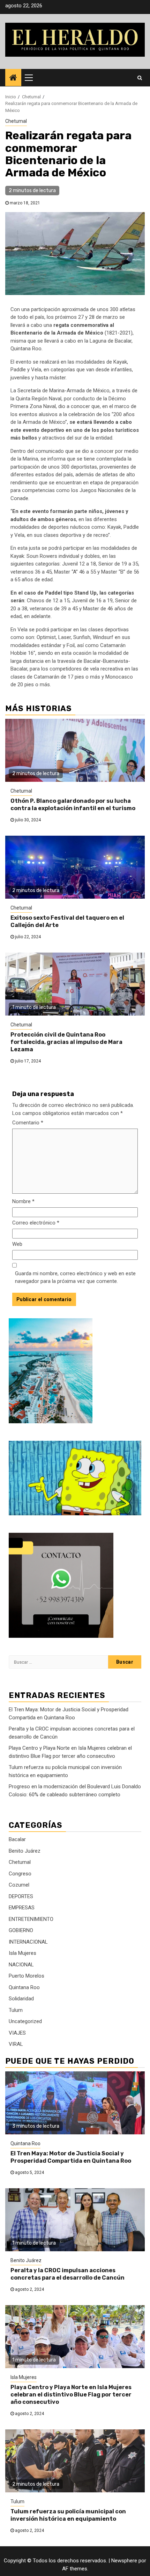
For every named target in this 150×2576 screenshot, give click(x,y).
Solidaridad (21, 1999)
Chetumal (16, 121)
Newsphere (124, 2561)
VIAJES (17, 2033)
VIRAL (16, 2044)
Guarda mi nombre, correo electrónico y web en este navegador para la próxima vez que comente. (75, 1278)
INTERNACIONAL (28, 1942)
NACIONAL (21, 1965)
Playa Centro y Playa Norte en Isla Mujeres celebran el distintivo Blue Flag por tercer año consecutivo (71, 2395)
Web (17, 1244)
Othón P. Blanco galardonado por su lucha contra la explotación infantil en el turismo (73, 805)
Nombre (23, 1201)
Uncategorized (25, 2021)
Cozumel (19, 1885)
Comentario (28, 1123)
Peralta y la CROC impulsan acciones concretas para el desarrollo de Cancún (67, 2274)
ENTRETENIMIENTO (31, 1919)
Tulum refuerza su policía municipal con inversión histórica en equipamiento (68, 2515)
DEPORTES (21, 1896)
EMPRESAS (22, 1908)
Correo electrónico (36, 1223)
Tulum (16, 2010)
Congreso (20, 1874)
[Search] (140, 78)
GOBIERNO (21, 1930)
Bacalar (17, 1839)
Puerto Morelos (27, 1976)
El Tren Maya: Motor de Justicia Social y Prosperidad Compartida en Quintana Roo (71, 2157)
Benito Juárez (25, 1851)
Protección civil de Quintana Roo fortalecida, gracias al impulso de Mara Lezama (66, 1042)
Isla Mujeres (22, 1953)
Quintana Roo (24, 1987)
